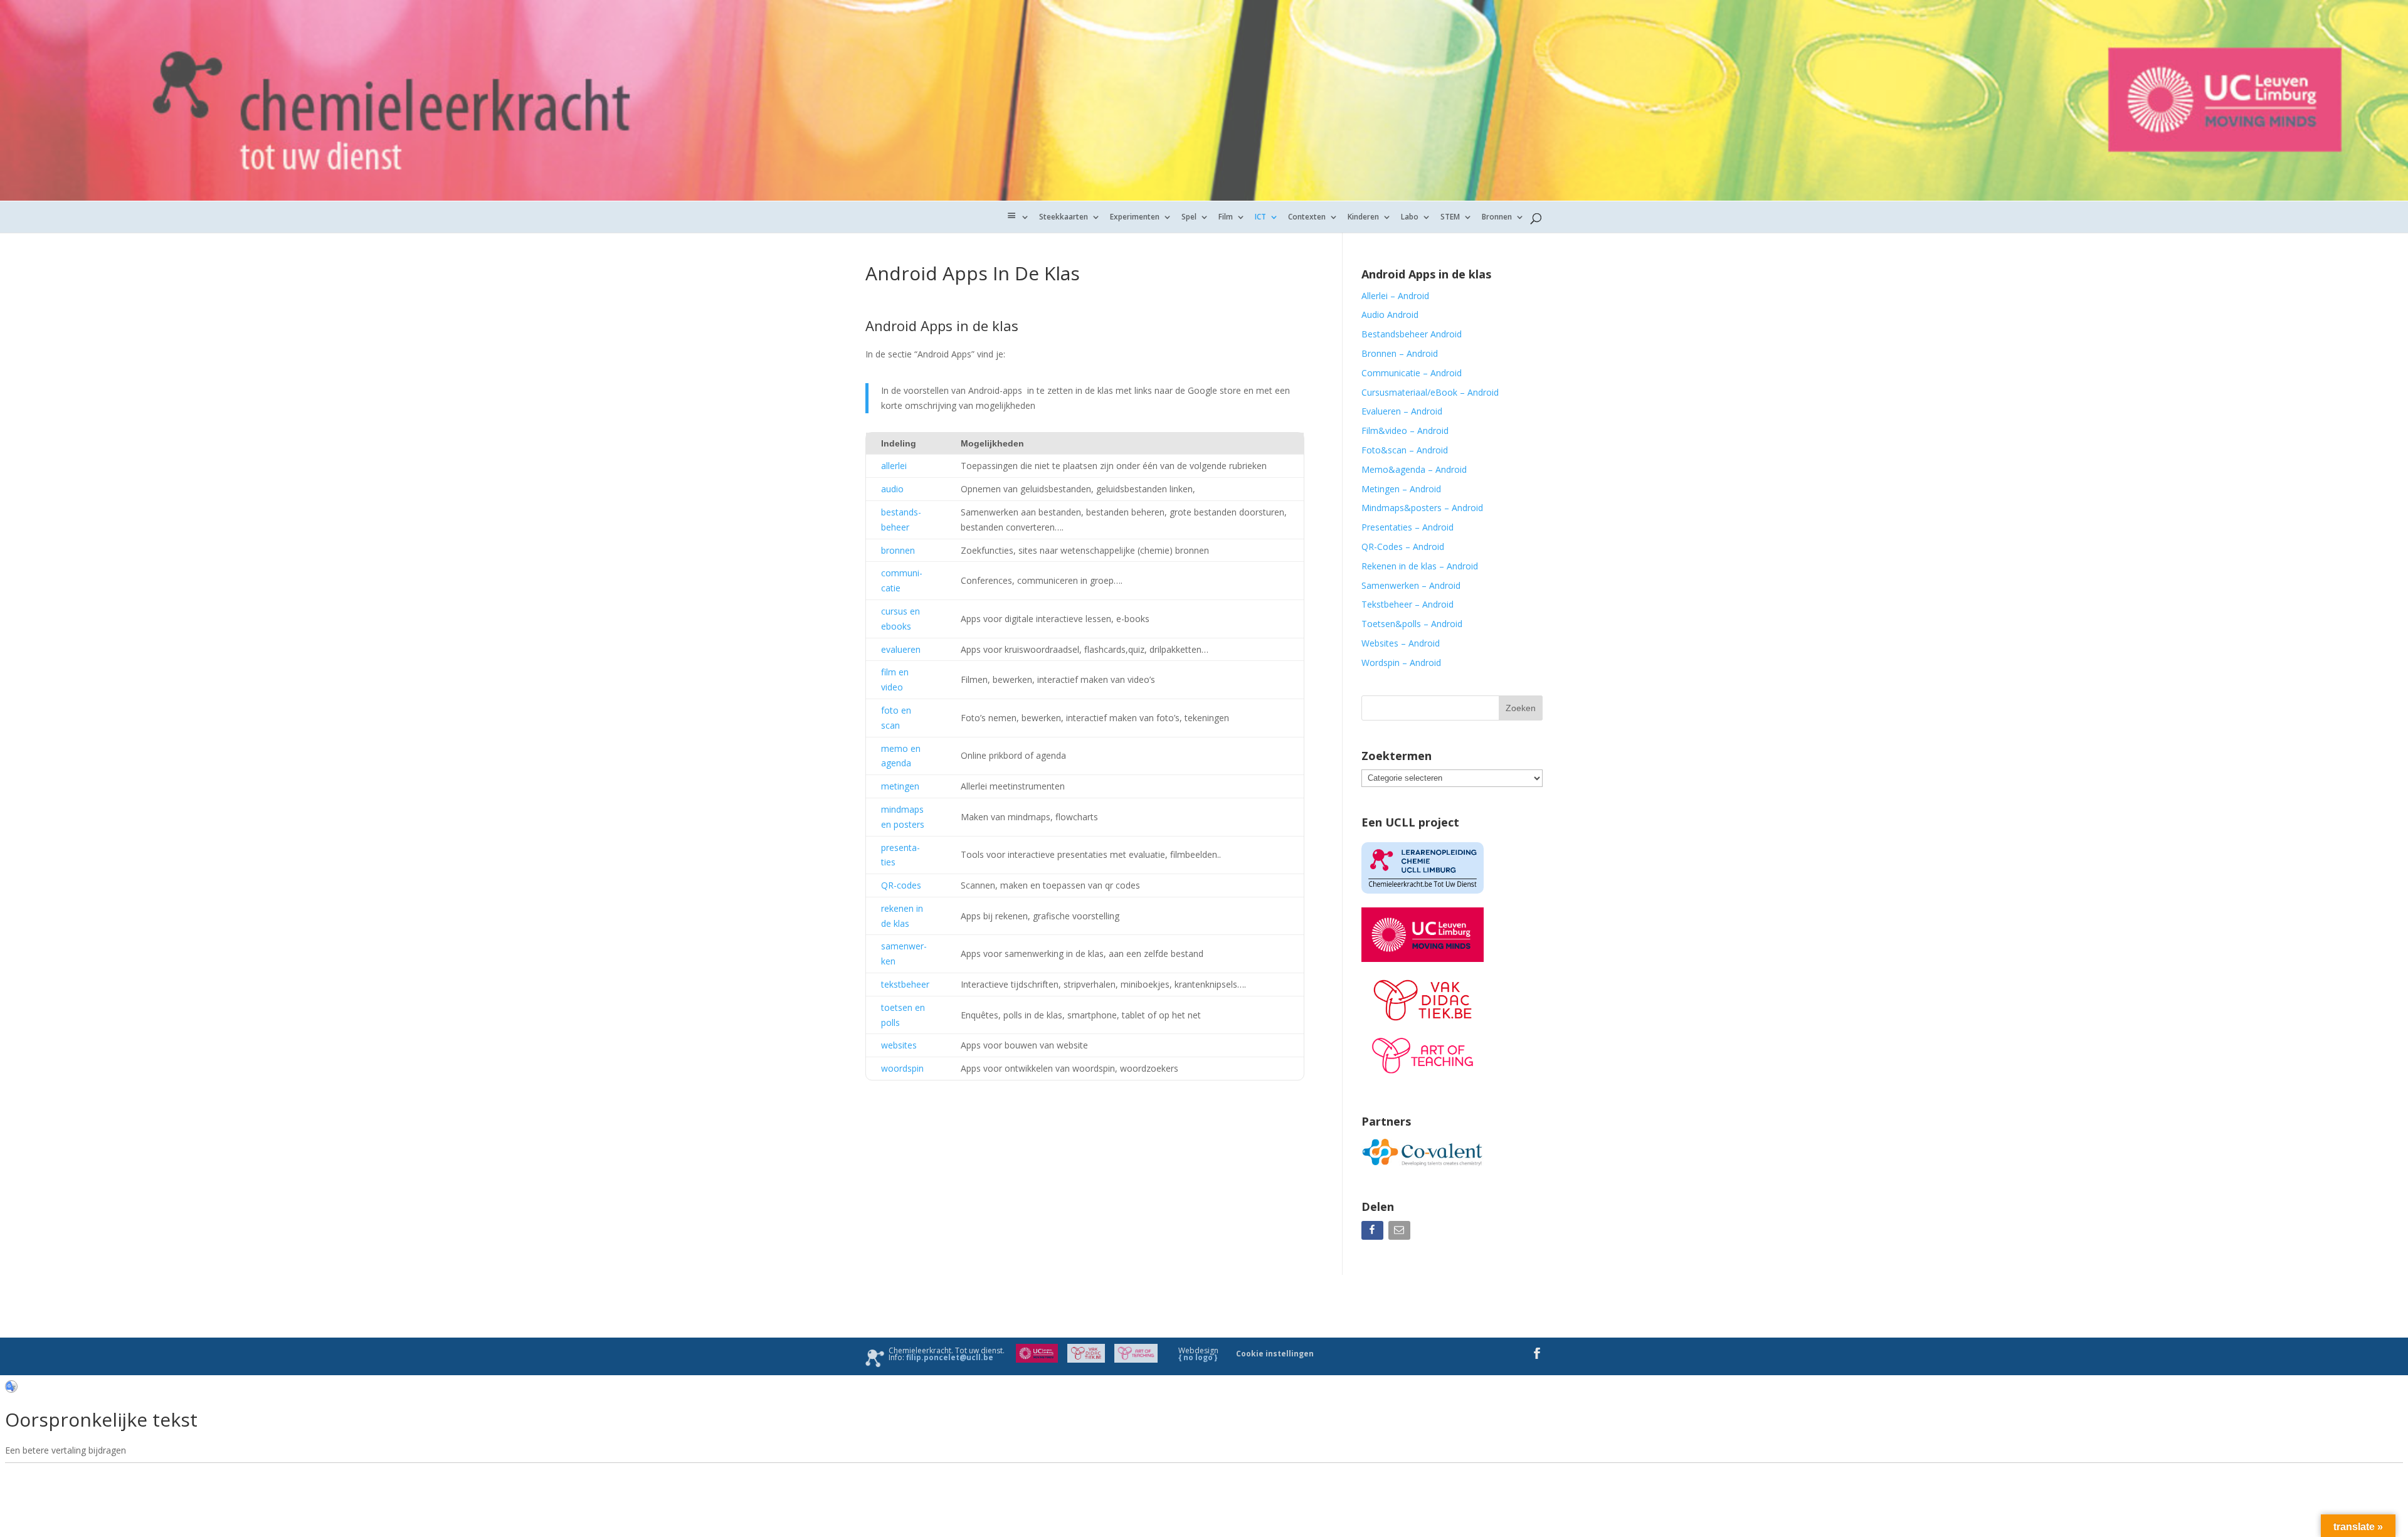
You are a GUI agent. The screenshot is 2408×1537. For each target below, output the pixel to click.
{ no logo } (1198, 1357)
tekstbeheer (905, 984)
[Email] (1401, 1233)
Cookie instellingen (1275, 1354)
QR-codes (901, 885)
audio (892, 489)
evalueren (901, 649)
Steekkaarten (1064, 217)
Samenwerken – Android (1411, 585)
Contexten (1307, 217)
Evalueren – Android (1402, 411)
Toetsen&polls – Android (1412, 624)
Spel (1189, 217)
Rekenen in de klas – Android (1420, 566)
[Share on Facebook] (1374, 1233)
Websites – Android (1401, 643)
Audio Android (1390, 314)
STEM (1450, 217)
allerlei (894, 466)
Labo (1410, 217)
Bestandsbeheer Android (1412, 334)
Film (1226, 217)
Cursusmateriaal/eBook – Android (1430, 392)
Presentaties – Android (1407, 527)
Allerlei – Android (1395, 296)
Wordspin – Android (1401, 663)
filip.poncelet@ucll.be (950, 1357)
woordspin (902, 1068)
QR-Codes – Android (1403, 547)
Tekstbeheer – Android (1407, 604)
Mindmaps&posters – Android (1422, 508)
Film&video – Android (1405, 430)
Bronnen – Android (1400, 353)
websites (899, 1045)
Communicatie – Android (1412, 373)
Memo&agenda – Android (1414, 469)
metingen (900, 786)
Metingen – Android (1401, 489)
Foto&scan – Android (1405, 450)
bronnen (898, 550)
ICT (1260, 217)
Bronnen (1497, 217)
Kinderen (1363, 217)
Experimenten (1135, 217)
